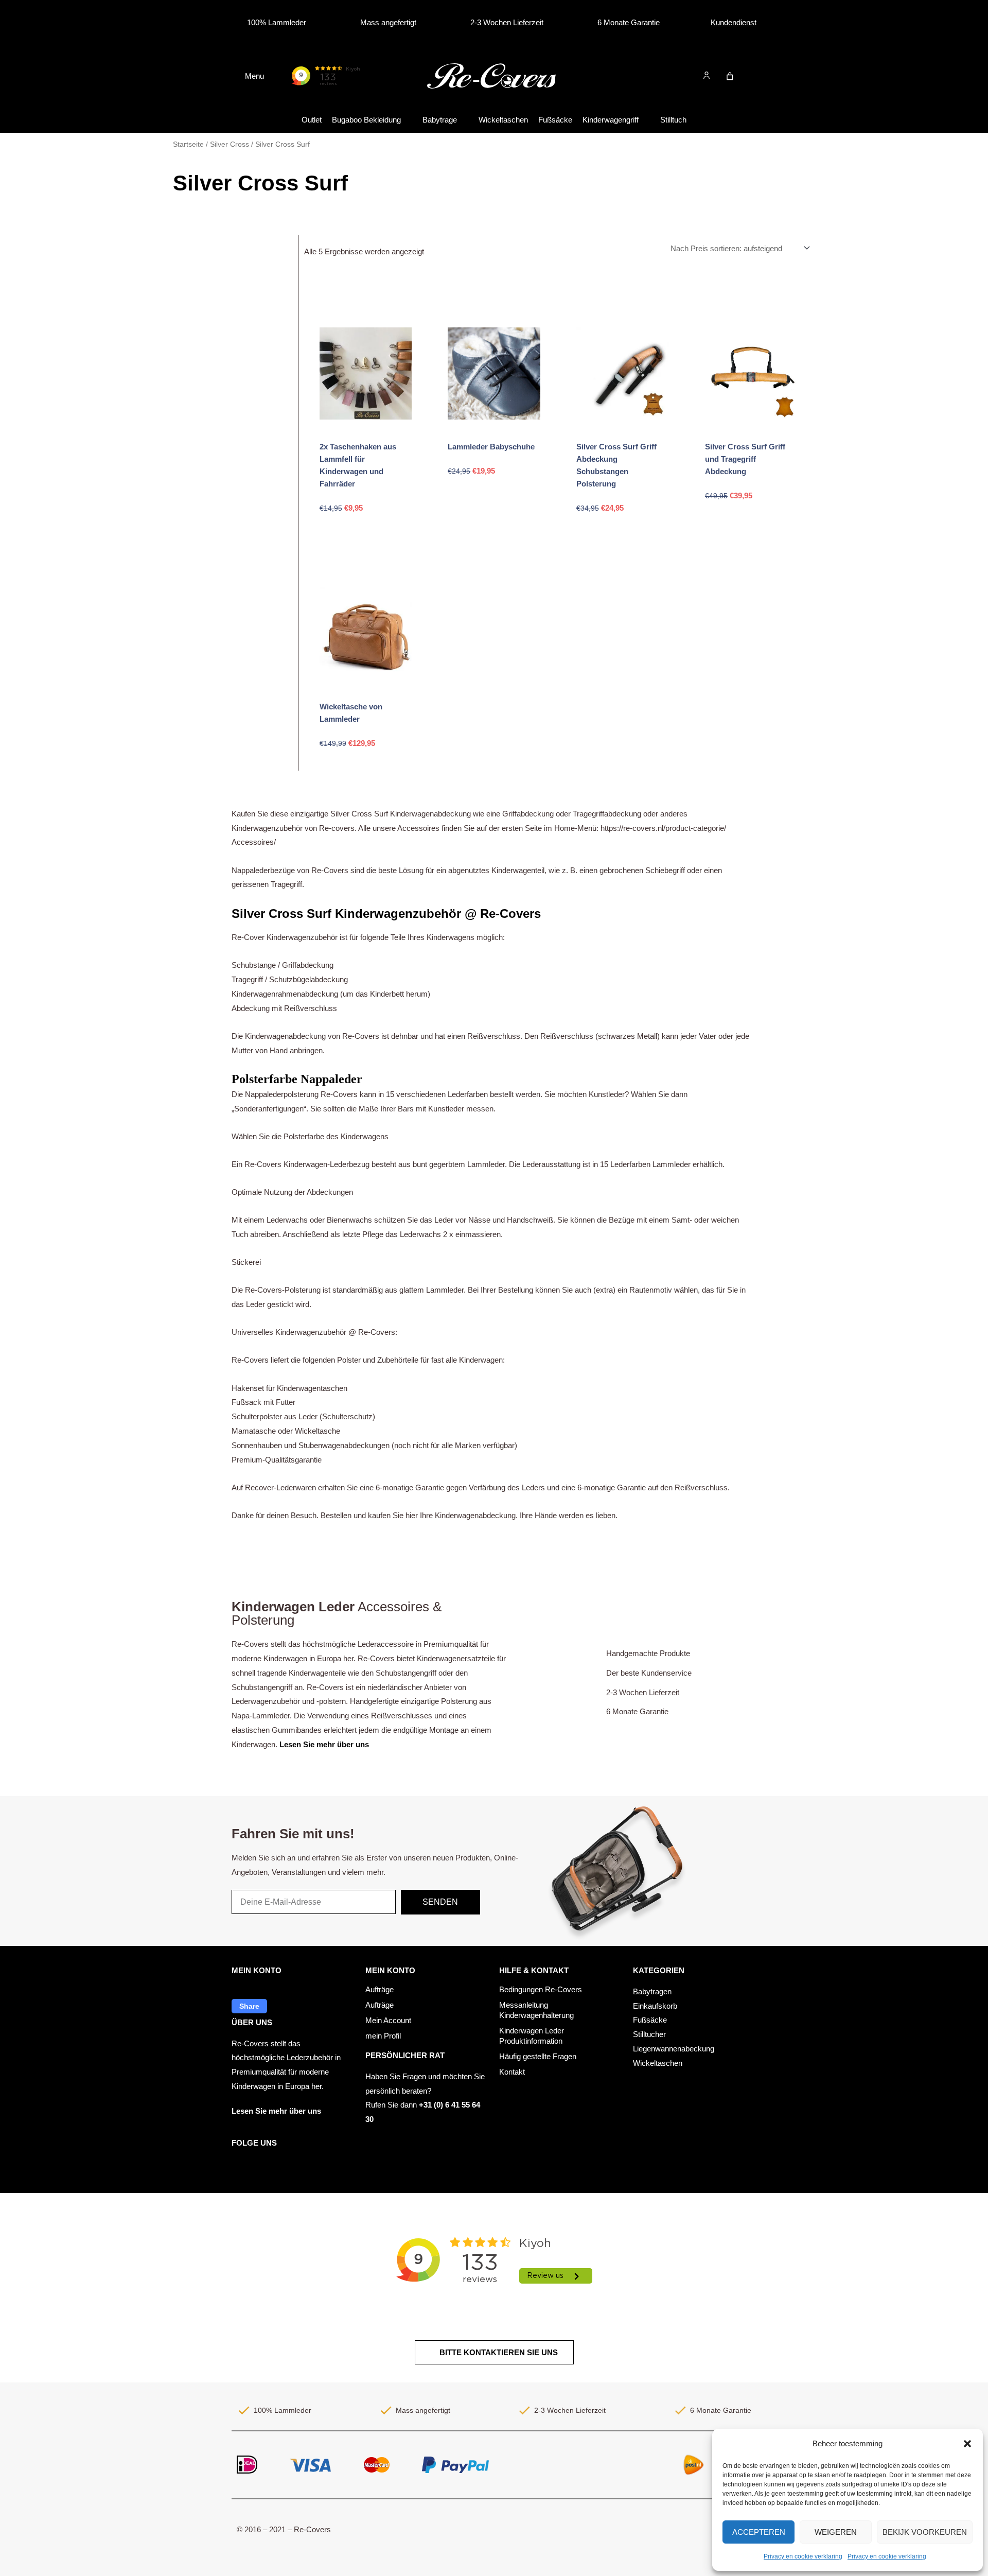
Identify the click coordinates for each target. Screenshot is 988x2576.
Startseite (188, 144)
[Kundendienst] (702, 23)
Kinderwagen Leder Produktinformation (532, 2036)
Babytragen (652, 1991)
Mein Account (388, 2020)
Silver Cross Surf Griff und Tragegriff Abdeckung (745, 459)
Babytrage (440, 120)
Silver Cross (230, 144)
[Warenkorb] (730, 76)
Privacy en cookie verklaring (803, 2556)
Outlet (312, 120)
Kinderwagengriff (611, 120)
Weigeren (836, 2532)
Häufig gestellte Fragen (538, 2056)
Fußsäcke (555, 120)
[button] (967, 2444)
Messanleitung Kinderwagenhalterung (536, 2010)
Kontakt (512, 2072)
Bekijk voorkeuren (925, 2532)
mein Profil (383, 2036)
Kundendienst (734, 22)
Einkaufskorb (655, 2006)
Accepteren (759, 2532)
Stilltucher (649, 2034)
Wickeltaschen (503, 120)
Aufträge (380, 1989)
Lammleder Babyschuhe (491, 447)
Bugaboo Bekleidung (366, 120)
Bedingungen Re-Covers (541, 1989)
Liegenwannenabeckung (674, 2049)
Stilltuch (673, 120)
